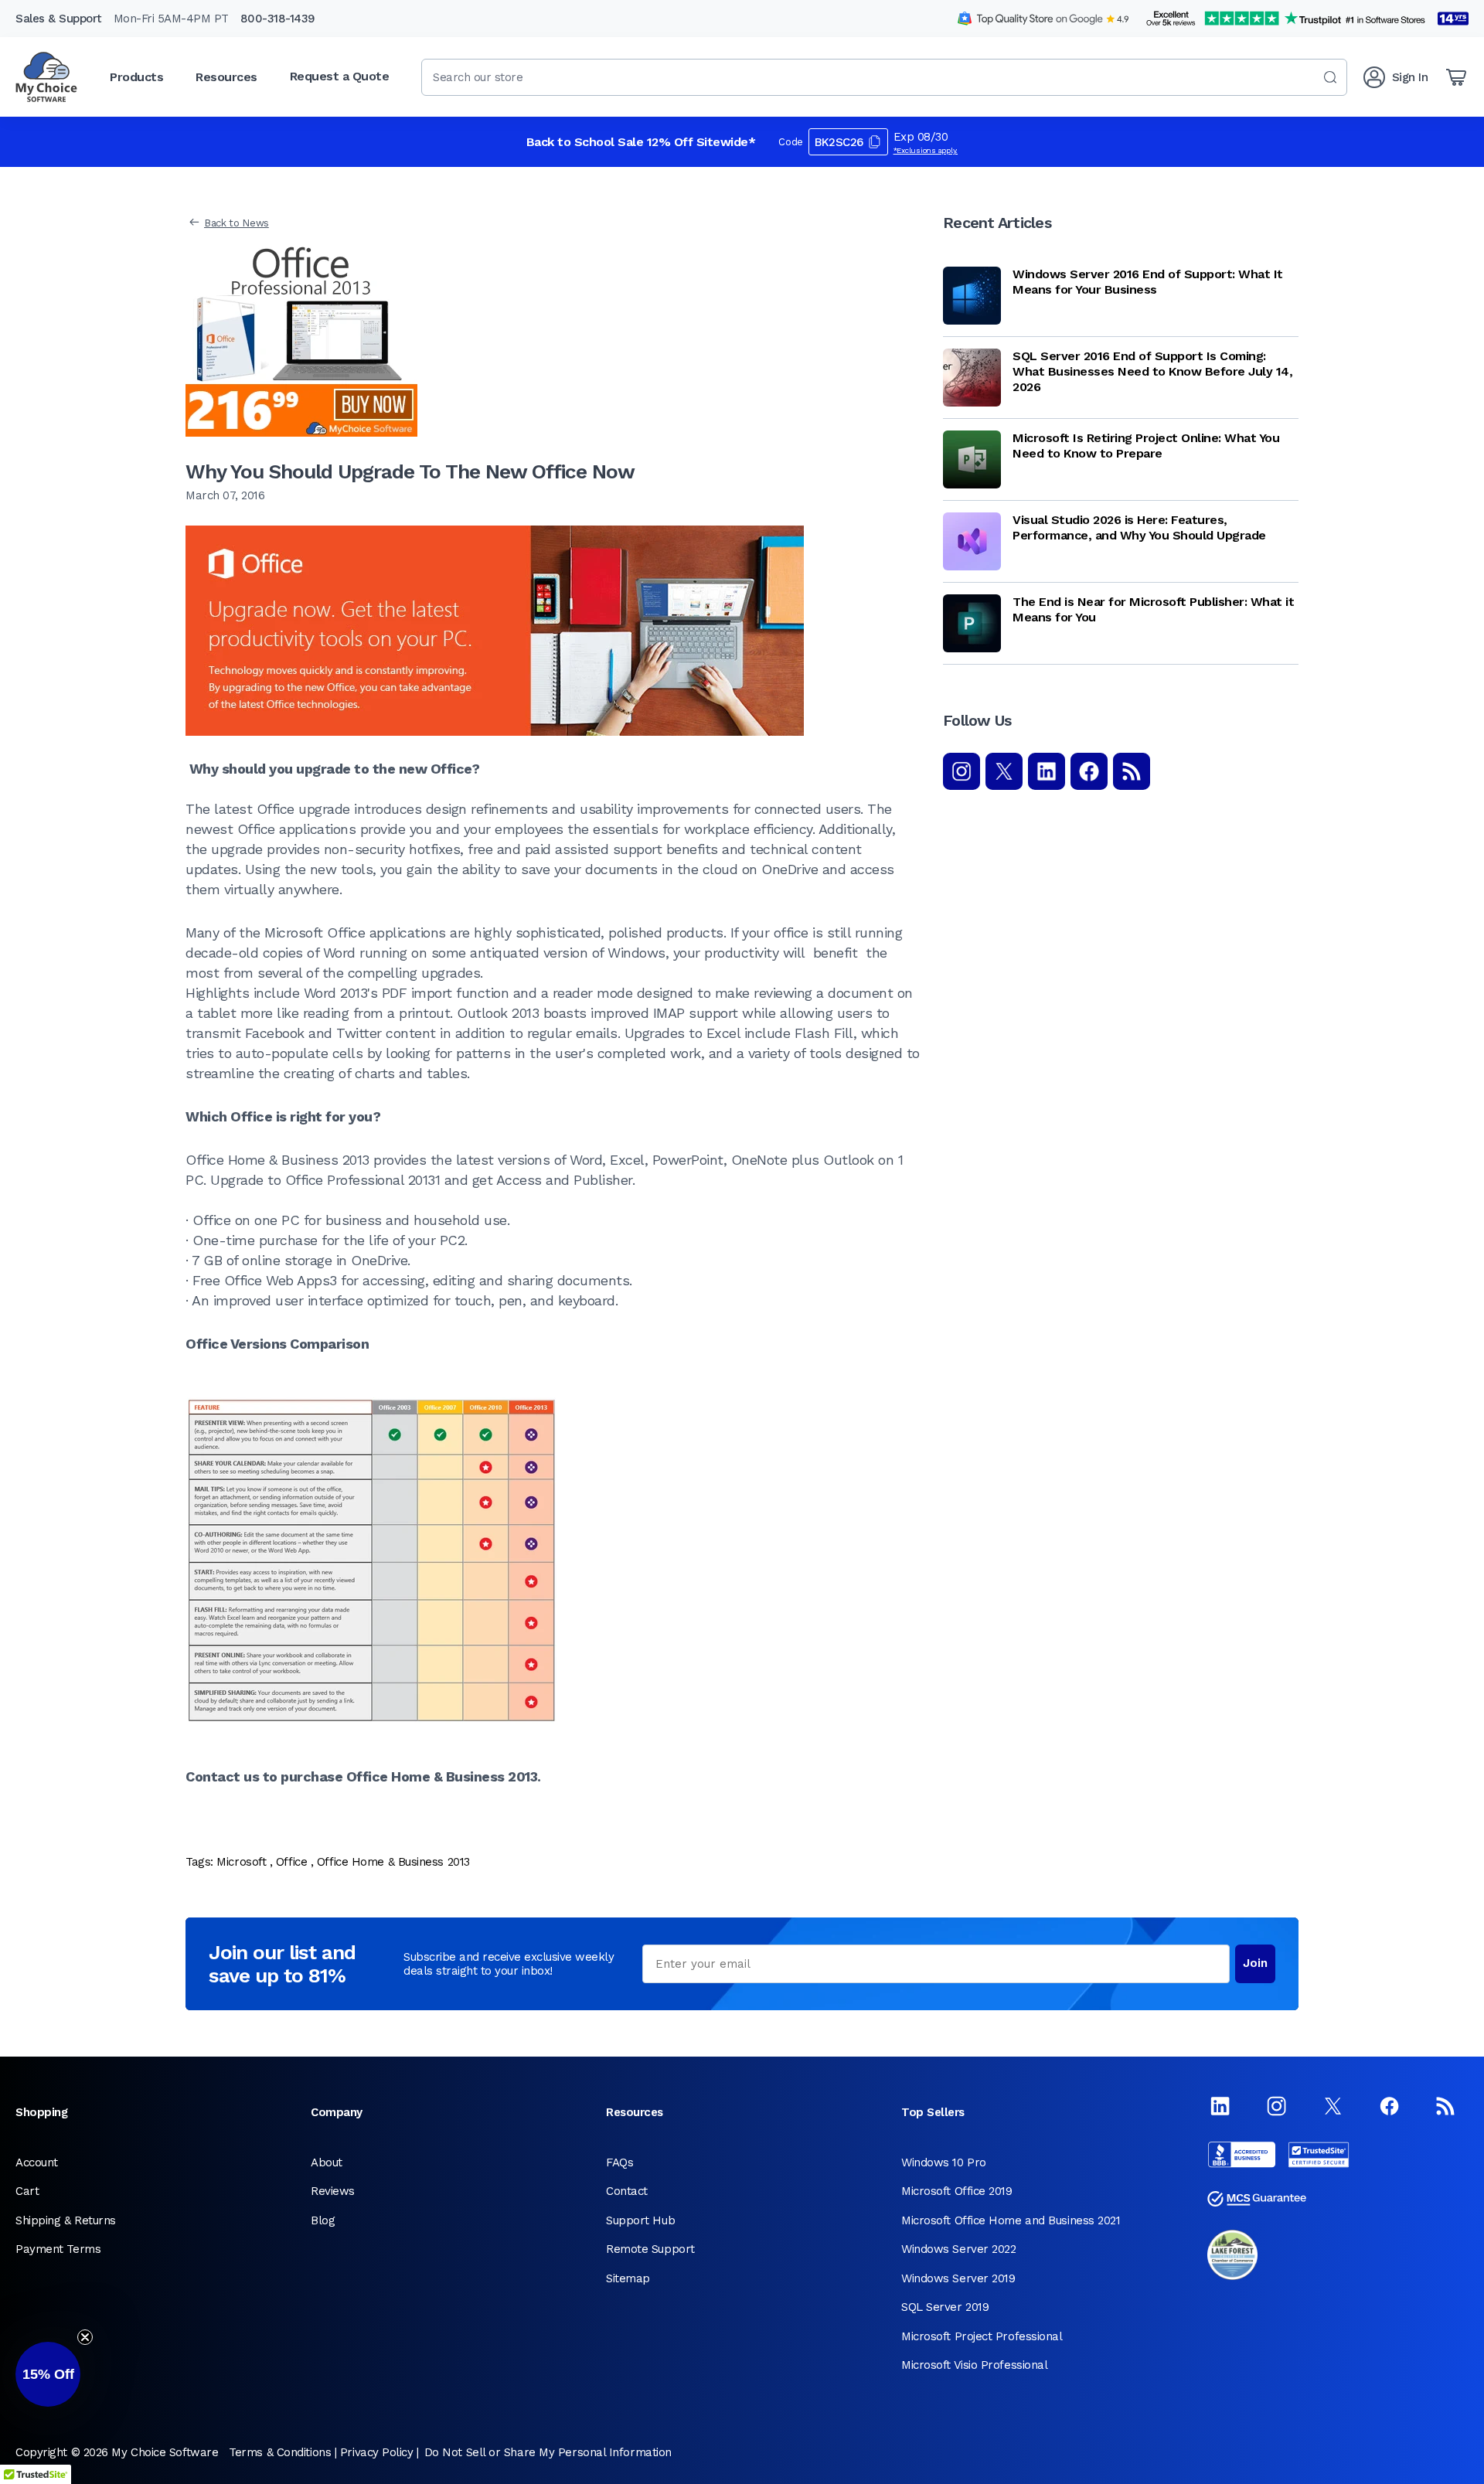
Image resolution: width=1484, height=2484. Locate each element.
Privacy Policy (377, 2452)
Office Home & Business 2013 (393, 1862)
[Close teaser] (85, 2337)
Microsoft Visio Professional (974, 2365)
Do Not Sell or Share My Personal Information (548, 2452)
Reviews (333, 2191)
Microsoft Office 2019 (957, 2191)
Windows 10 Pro (944, 2162)
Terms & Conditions (280, 2452)
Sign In (1410, 77)
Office (291, 1862)
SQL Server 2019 (945, 2307)
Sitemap (628, 2278)
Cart (27, 2191)
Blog (323, 2220)
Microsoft (241, 1862)
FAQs (619, 2162)
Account (37, 2162)
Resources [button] (226, 77)
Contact (627, 2191)
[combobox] (884, 77)
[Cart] (1456, 77)
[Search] (1330, 77)
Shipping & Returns (66, 2220)
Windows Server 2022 (958, 2249)
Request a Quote (340, 76)
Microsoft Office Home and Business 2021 (1011, 2220)
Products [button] (136, 77)
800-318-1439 (278, 19)
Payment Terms (58, 2249)
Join (1255, 1963)
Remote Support (650, 2249)
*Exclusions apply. (926, 150)
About (327, 2162)
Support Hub (640, 2220)
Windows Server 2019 (958, 2278)
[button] (48, 2374)
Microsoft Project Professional (982, 2336)
